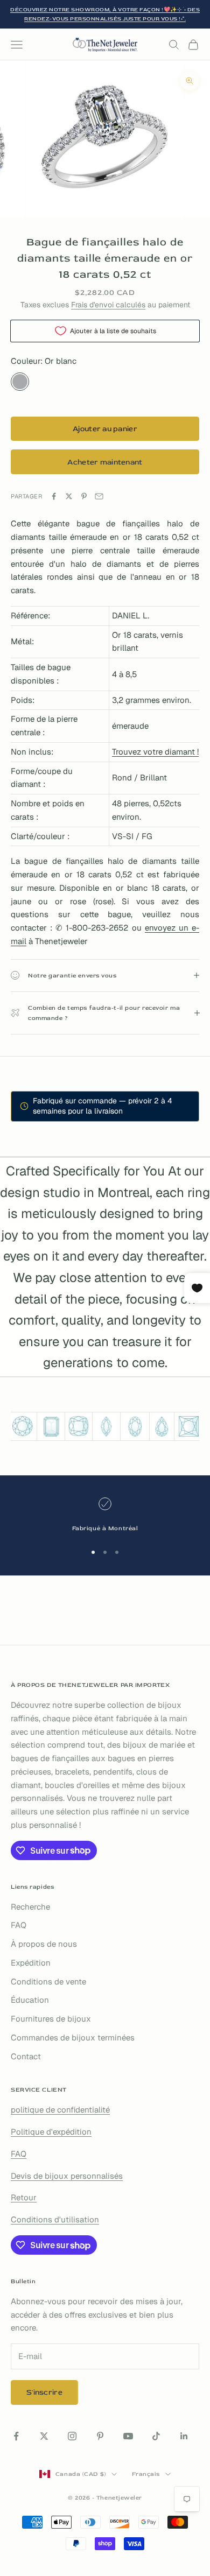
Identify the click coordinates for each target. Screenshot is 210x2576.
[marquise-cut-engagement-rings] (106, 1426)
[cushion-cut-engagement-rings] (79, 1426)
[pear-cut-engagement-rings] (162, 1426)
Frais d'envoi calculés (108, 305)
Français (146, 2474)
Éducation (30, 2000)
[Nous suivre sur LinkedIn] (184, 2436)
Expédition (31, 1963)
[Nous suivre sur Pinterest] (100, 2436)
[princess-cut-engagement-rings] (188, 1426)
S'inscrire (44, 2392)
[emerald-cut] (51, 1426)
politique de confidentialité (60, 2110)
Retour (24, 2197)
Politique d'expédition (51, 2132)
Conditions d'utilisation (55, 2219)
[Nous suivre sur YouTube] (128, 2436)
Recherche (30, 1907)
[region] (105, 1515)
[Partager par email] (99, 496)
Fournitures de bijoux (51, 2019)
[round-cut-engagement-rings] (22, 1426)
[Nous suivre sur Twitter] (44, 2436)
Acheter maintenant (105, 462)
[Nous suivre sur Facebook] (16, 2436)
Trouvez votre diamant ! (155, 752)
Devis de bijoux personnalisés (67, 2176)
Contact (26, 2056)
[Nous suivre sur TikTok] (156, 2436)
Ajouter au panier (105, 429)
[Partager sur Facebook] (54, 496)
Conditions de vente (48, 1982)
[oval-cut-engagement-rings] (135, 1426)
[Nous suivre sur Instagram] (72, 2436)
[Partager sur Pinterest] (84, 496)
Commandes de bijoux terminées (73, 2037)
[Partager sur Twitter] (69, 496)
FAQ (19, 1925)
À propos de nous (44, 1944)
